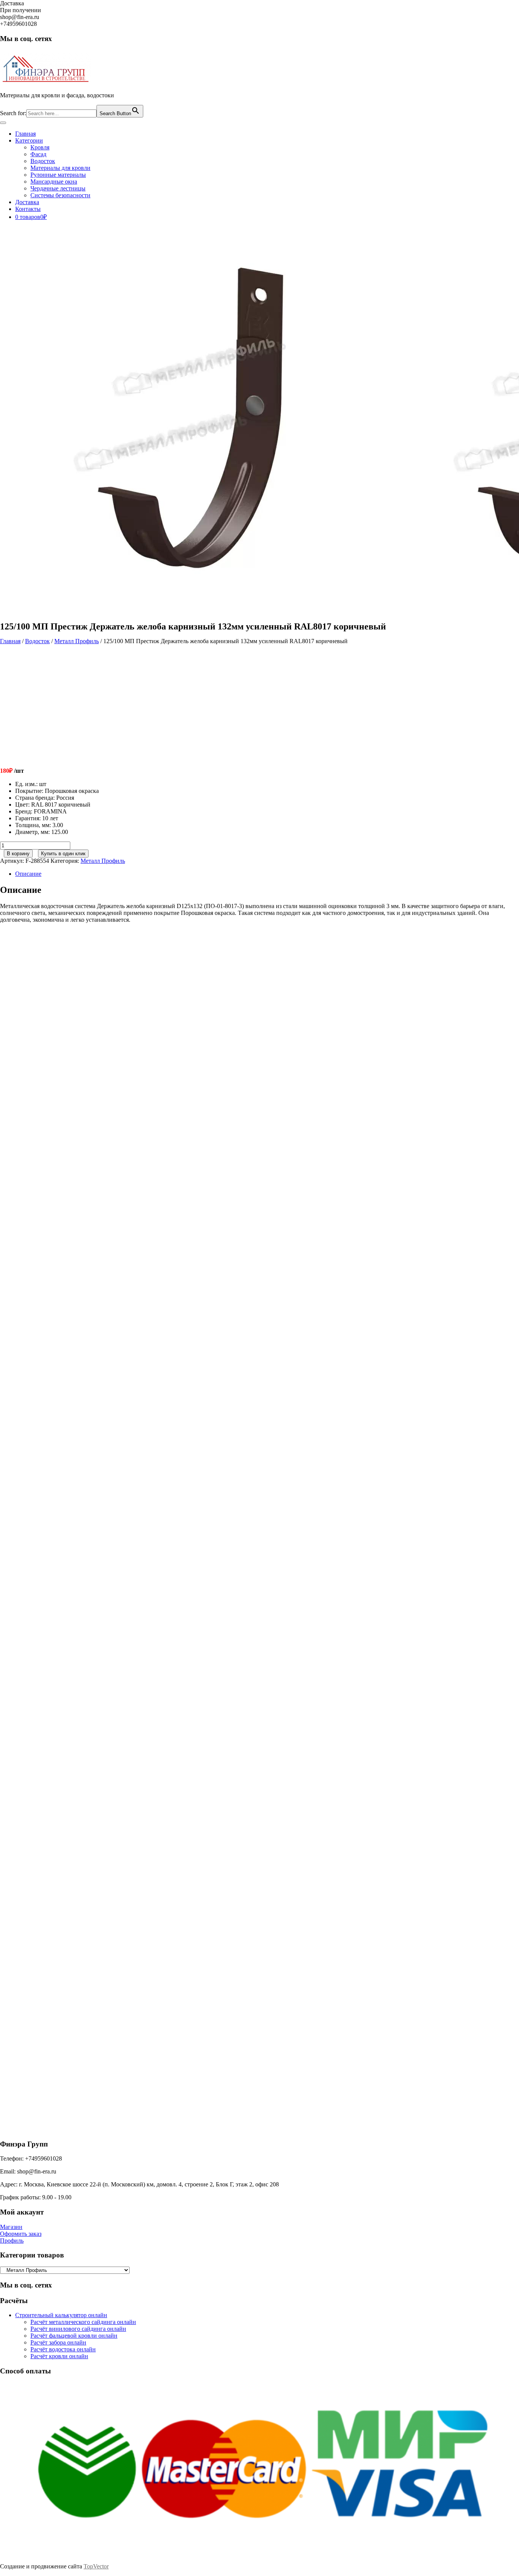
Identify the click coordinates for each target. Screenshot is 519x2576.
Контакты (28, 209)
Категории (29, 140)
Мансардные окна (54, 182)
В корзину (18, 854)
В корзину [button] (70, 1063)
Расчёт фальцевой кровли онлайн (74, 2336)
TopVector (96, 2566)
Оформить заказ (21, 2234)
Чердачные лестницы (58, 188)
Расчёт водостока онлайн (63, 2349)
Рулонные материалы (58, 175)
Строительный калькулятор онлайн (61, 2315)
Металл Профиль (77, 641)
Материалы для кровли (60, 168)
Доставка (27, 202)
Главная (25, 134)
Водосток (43, 161)
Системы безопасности (60, 195)
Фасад (38, 154)
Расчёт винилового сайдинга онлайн (78, 2329)
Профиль (12, 2241)
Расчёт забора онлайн (58, 2342)
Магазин (11, 2227)
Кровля (40, 147)
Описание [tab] (28, 874)
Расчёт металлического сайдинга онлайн (83, 2322)
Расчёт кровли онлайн (59, 2356)
